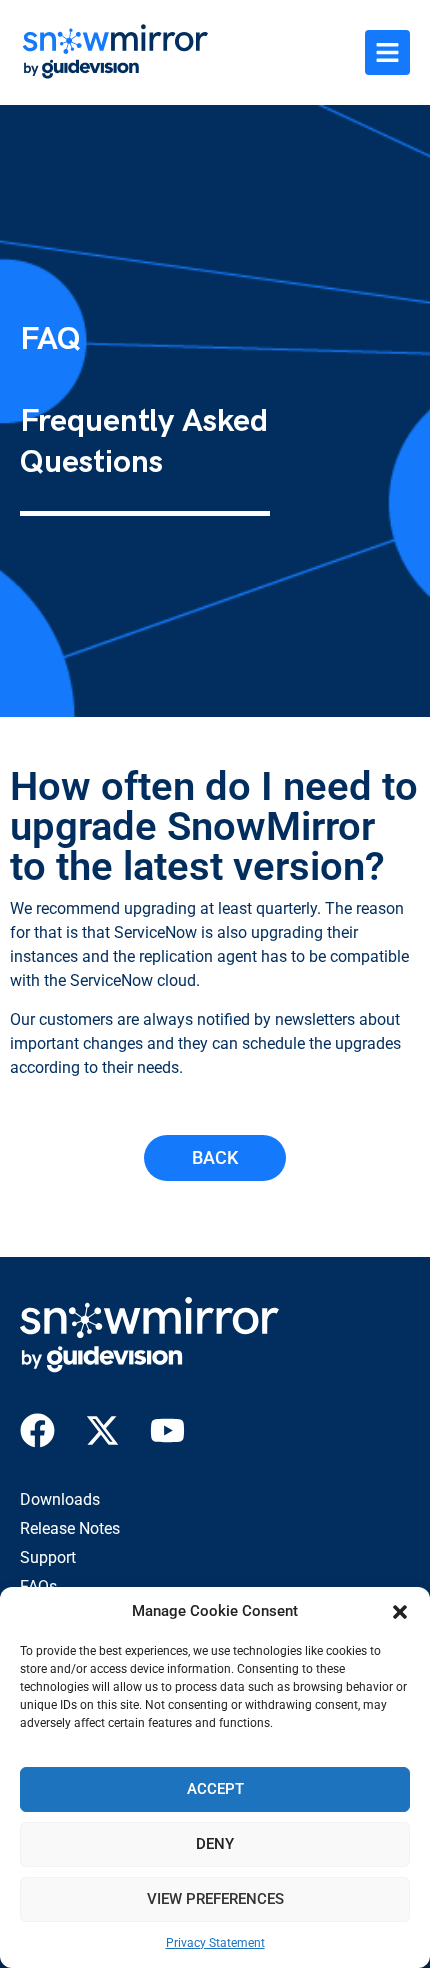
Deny (215, 1844)
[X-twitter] (102, 1430)
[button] (400, 1612)
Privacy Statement (215, 1943)
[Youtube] (167, 1430)
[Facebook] (37, 1430)
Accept (215, 1789)
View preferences (215, 1899)
